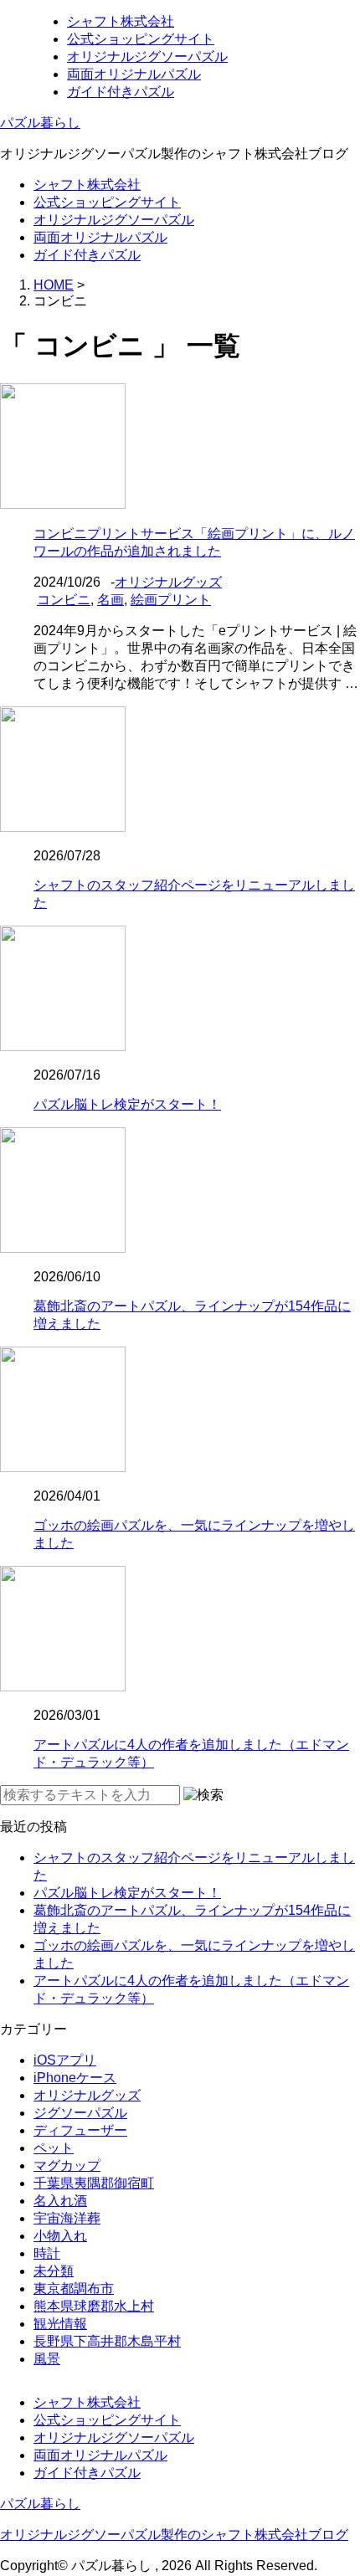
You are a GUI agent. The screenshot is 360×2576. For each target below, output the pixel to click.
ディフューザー (80, 2130)
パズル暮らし (40, 123)
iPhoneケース (75, 2078)
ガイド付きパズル (121, 92)
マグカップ (67, 2165)
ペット (54, 2148)
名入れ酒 (60, 2201)
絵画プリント (171, 600)
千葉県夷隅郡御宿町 (94, 2183)
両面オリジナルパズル (134, 74)
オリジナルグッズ (168, 582)
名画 (111, 600)
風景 (47, 2359)
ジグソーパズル (80, 2113)
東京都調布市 (74, 2289)
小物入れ (60, 2236)
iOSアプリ (65, 2060)
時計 (47, 2253)
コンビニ (64, 600)
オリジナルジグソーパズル (147, 56)
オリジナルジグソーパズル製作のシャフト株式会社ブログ (174, 2535)
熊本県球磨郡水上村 (94, 2306)
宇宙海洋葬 (67, 2218)
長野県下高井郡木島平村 (107, 2341)
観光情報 (60, 2324)
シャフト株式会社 (121, 21)
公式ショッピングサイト (141, 39)
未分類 (54, 2271)
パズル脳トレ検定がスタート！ (127, 1104)
